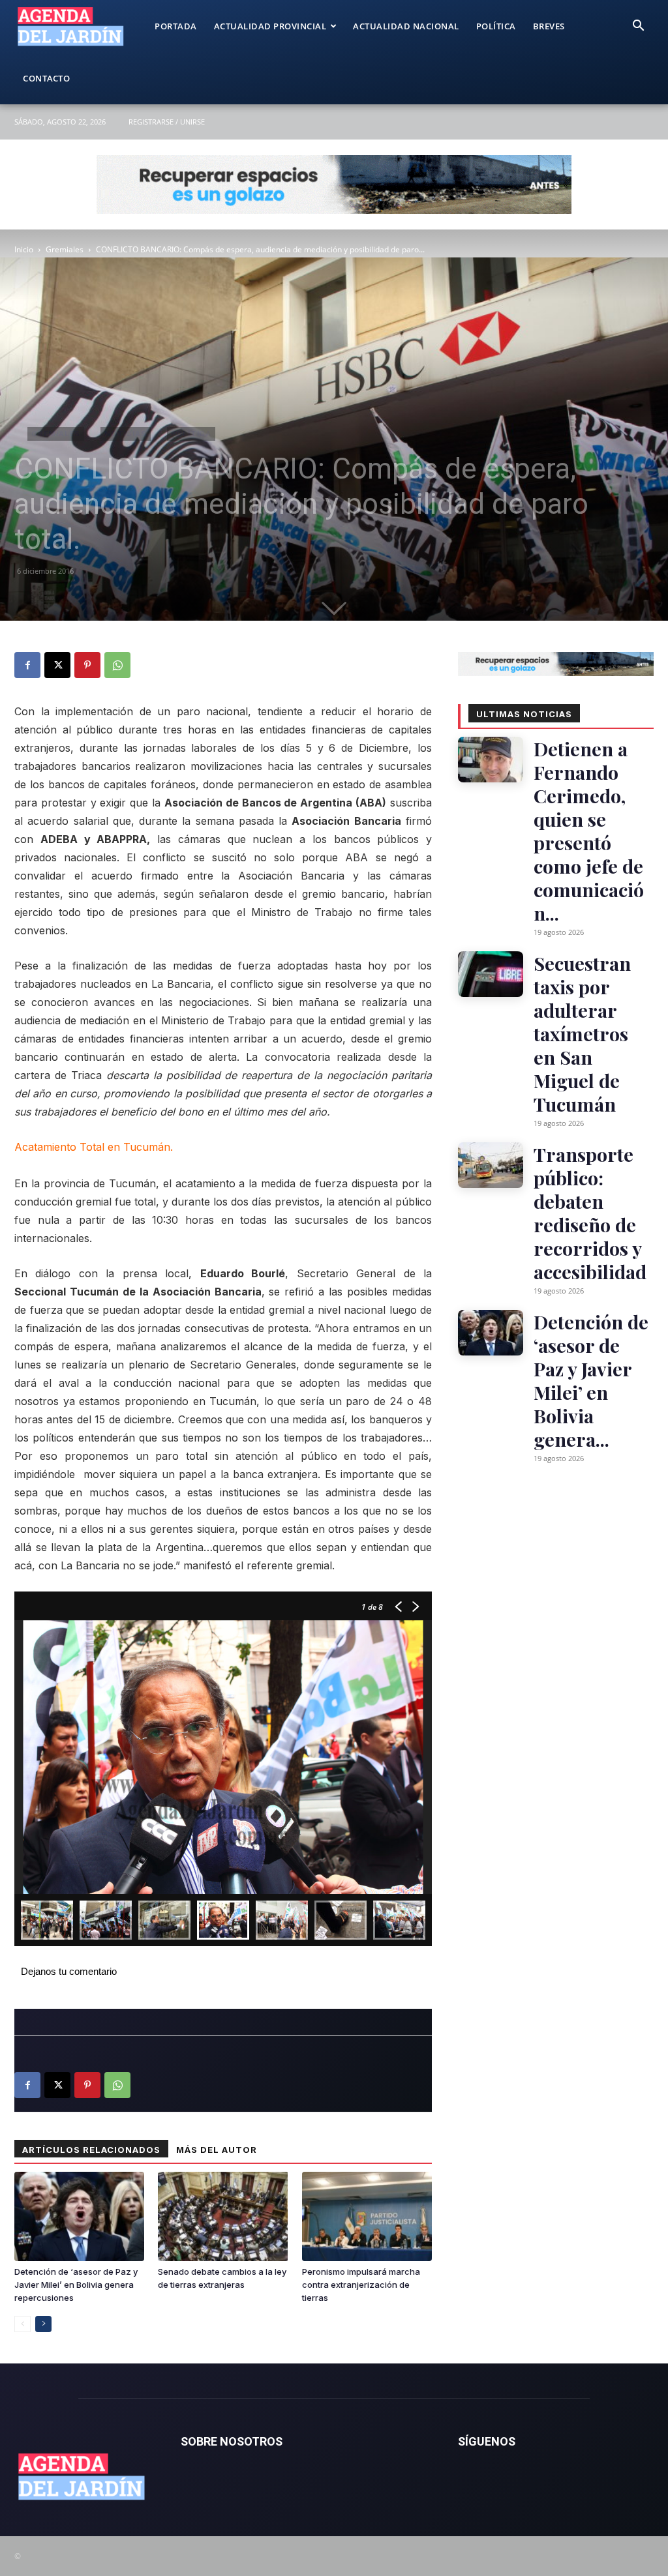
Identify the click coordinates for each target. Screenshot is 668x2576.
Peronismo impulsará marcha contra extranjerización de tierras (361, 2285)
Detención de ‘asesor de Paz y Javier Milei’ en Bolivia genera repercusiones (76, 2285)
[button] (638, 27)
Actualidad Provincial (270, 26)
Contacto (46, 78)
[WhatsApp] (117, 665)
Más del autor (217, 2150)
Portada (176, 26)
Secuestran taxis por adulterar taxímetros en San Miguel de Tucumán (582, 1033)
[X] (57, 665)
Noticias (125, 434)
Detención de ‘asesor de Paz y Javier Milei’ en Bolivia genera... (591, 1380)
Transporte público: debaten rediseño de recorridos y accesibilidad (590, 1213)
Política (496, 26)
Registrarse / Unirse (167, 122)
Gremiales (65, 249)
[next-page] (43, 2324)
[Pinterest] (87, 665)
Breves (549, 26)
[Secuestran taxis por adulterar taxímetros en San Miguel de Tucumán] (491, 974)
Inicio (24, 249)
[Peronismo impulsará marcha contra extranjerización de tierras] (367, 2216)
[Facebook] (27, 665)
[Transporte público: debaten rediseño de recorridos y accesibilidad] (491, 1165)
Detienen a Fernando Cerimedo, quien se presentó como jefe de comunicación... (589, 831)
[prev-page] (23, 2324)
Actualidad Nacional (406, 26)
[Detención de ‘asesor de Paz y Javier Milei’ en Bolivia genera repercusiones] (79, 2216)
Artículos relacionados (91, 2150)
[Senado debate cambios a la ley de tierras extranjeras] (223, 2216)
